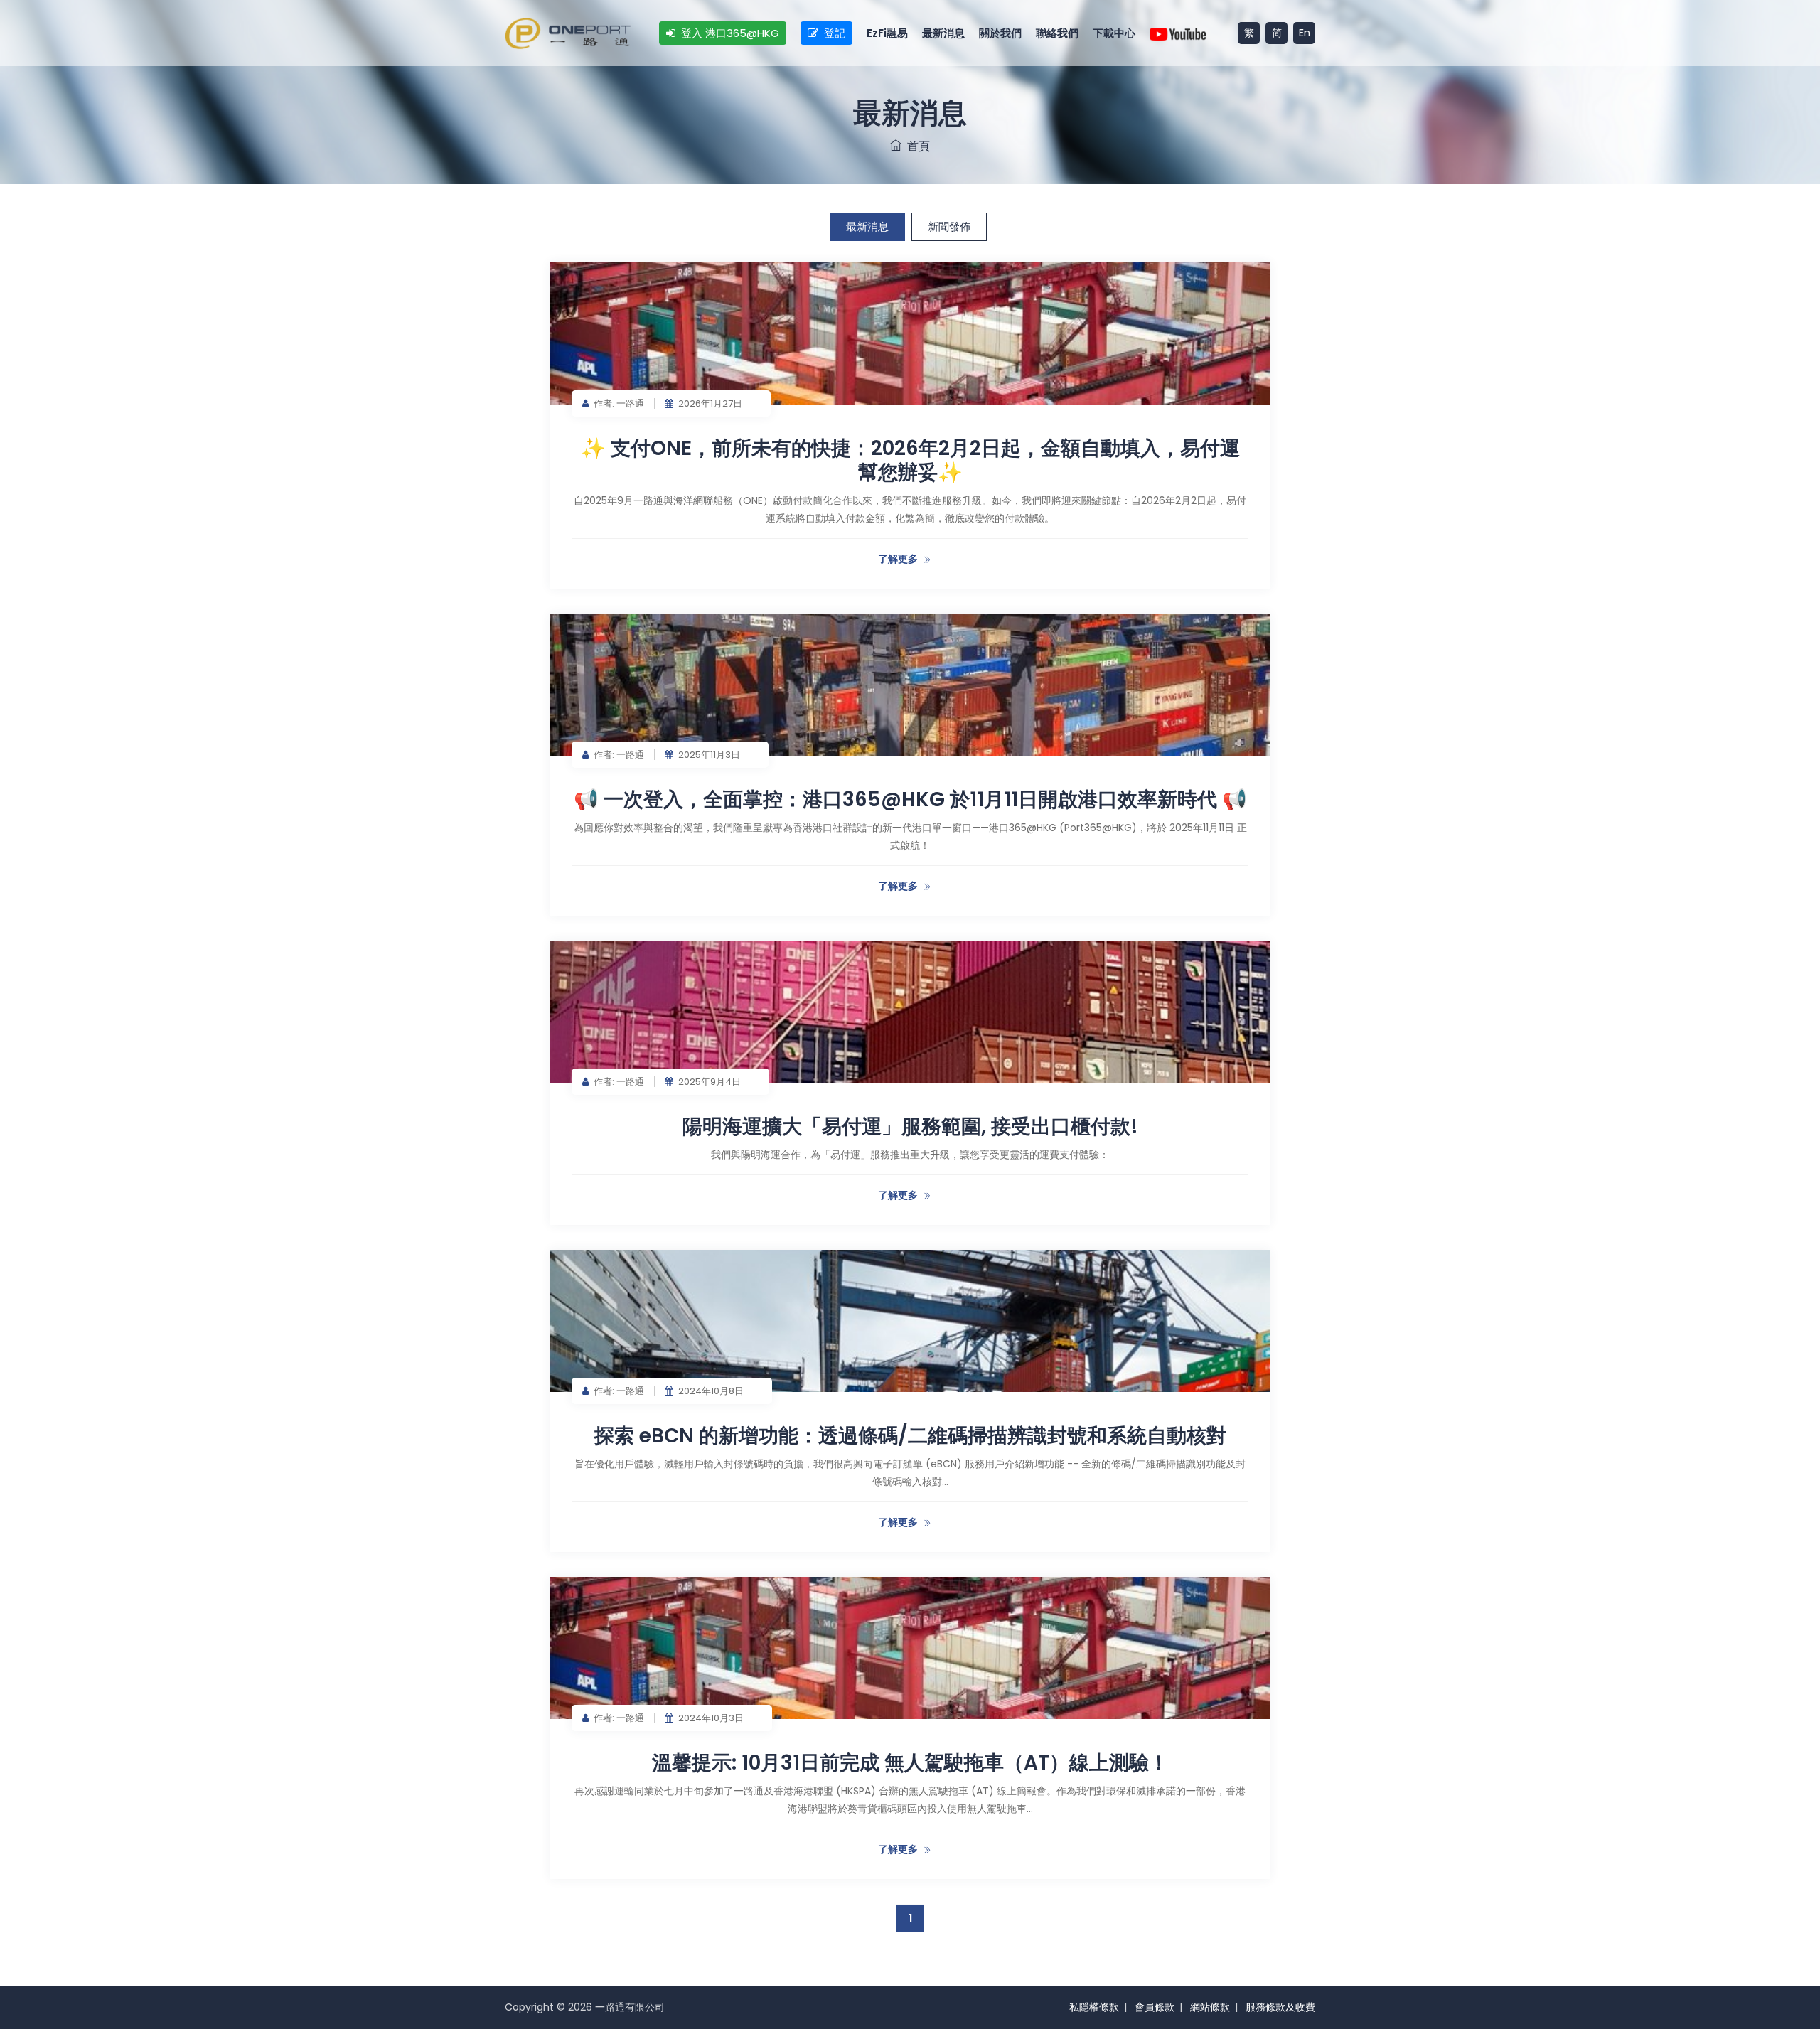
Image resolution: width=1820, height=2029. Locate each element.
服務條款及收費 (1280, 2007)
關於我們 (1000, 33)
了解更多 (898, 559)
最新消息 (943, 33)
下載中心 (1114, 33)
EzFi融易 (887, 33)
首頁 (916, 146)
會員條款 (1155, 2007)
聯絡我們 (1057, 33)
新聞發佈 (949, 226)
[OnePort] (568, 33)
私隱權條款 (1094, 2007)
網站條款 (1210, 2007)
